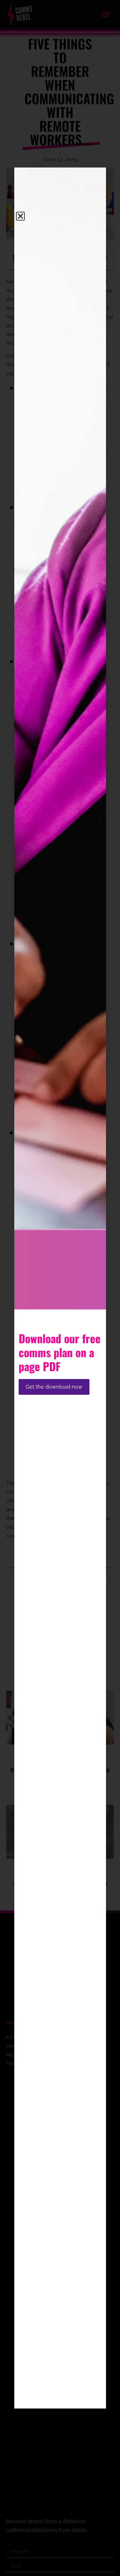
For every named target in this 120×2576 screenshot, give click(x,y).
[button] (20, 216)
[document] (60, 1288)
